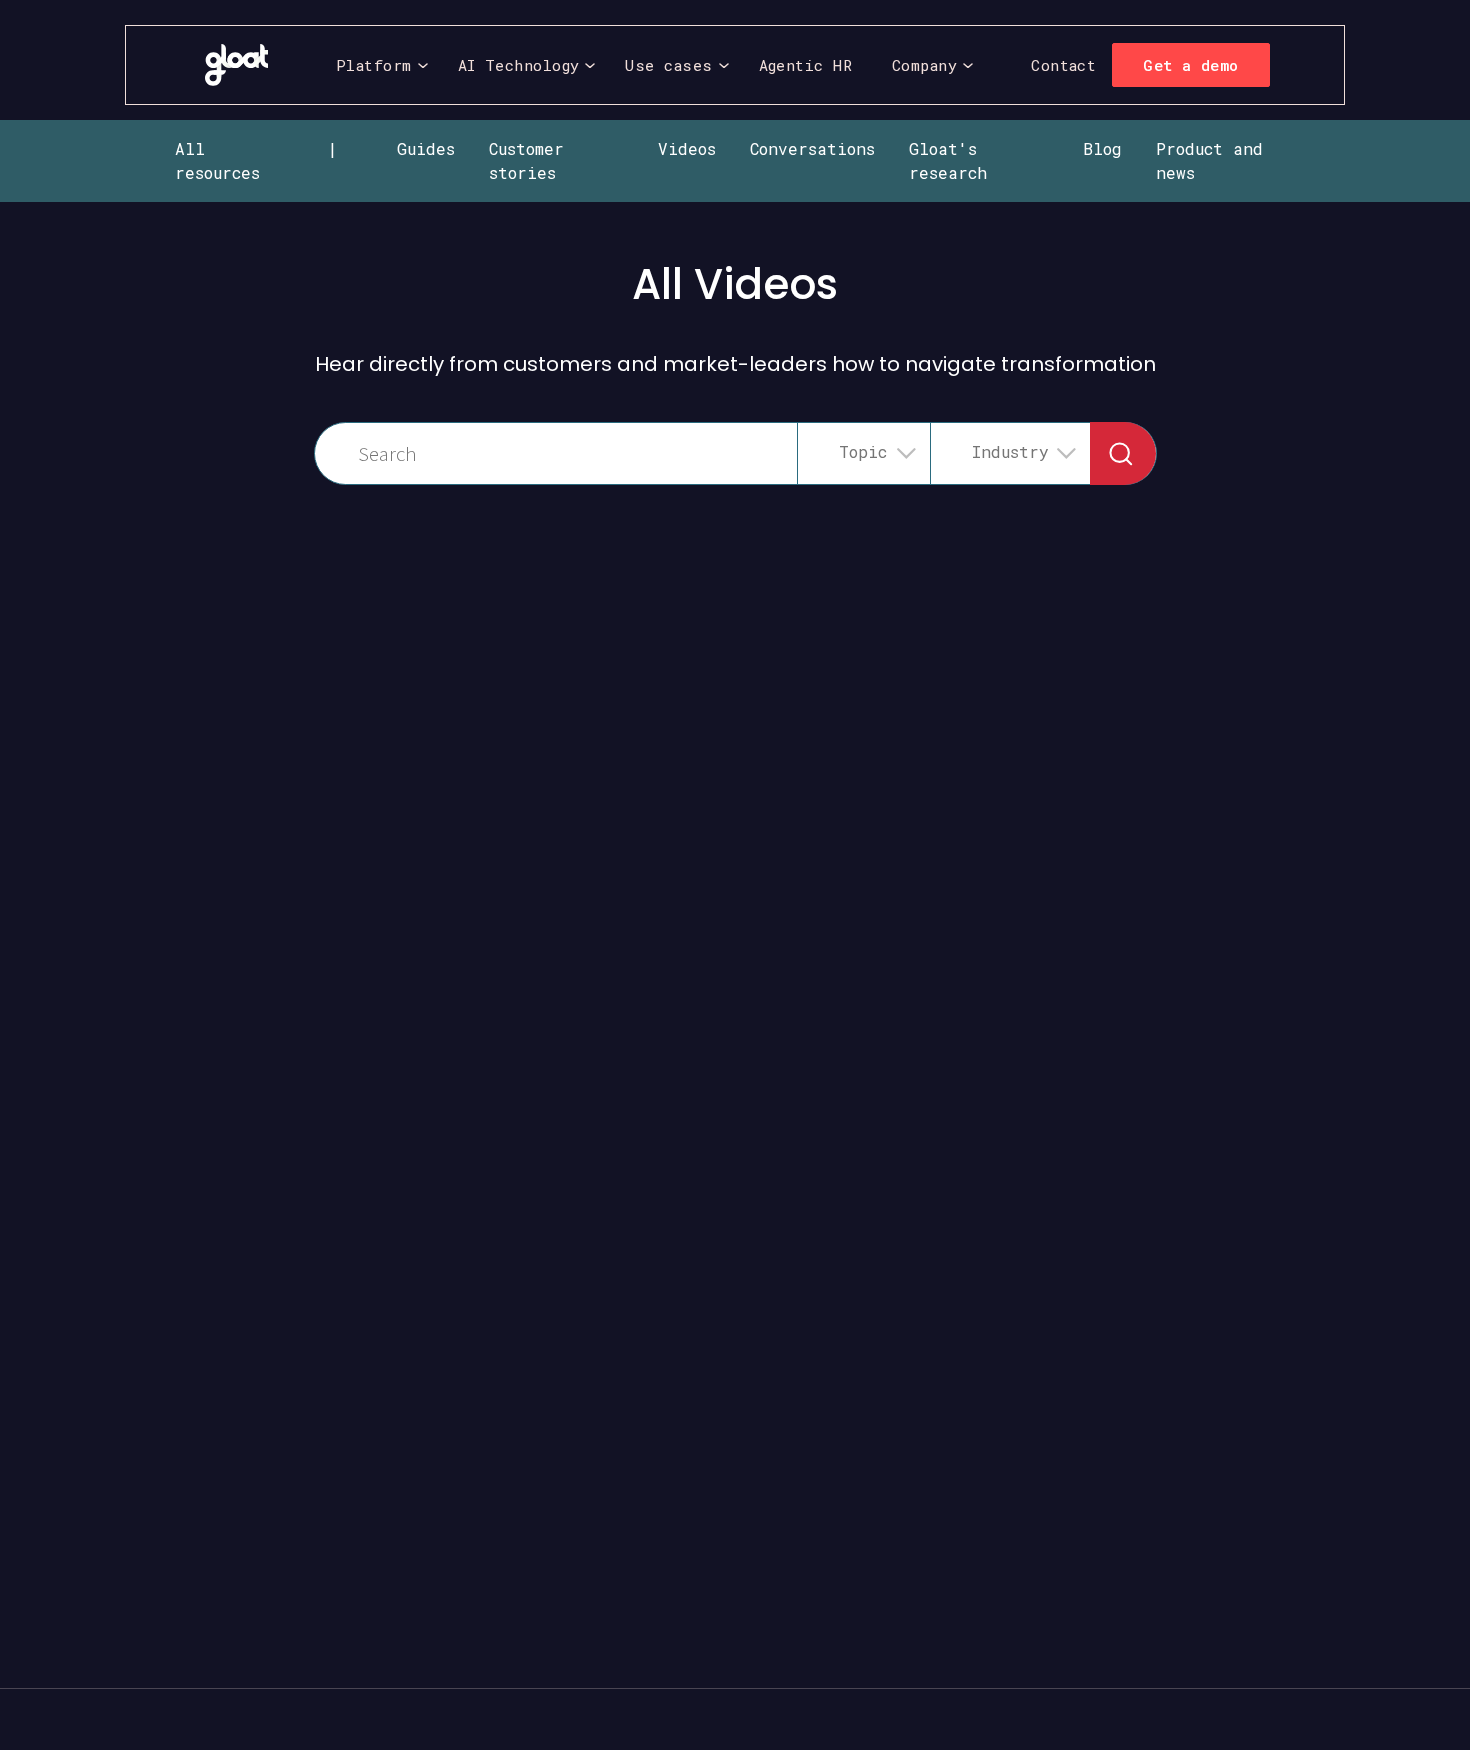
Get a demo (1191, 65)
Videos (687, 148)
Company (924, 65)
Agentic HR (806, 65)
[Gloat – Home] (236, 65)
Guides (426, 148)
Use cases (668, 65)
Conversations (812, 148)
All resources (217, 160)
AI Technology (519, 65)
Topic (863, 451)
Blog (1102, 148)
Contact (1063, 65)
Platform (374, 65)
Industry (1010, 451)
